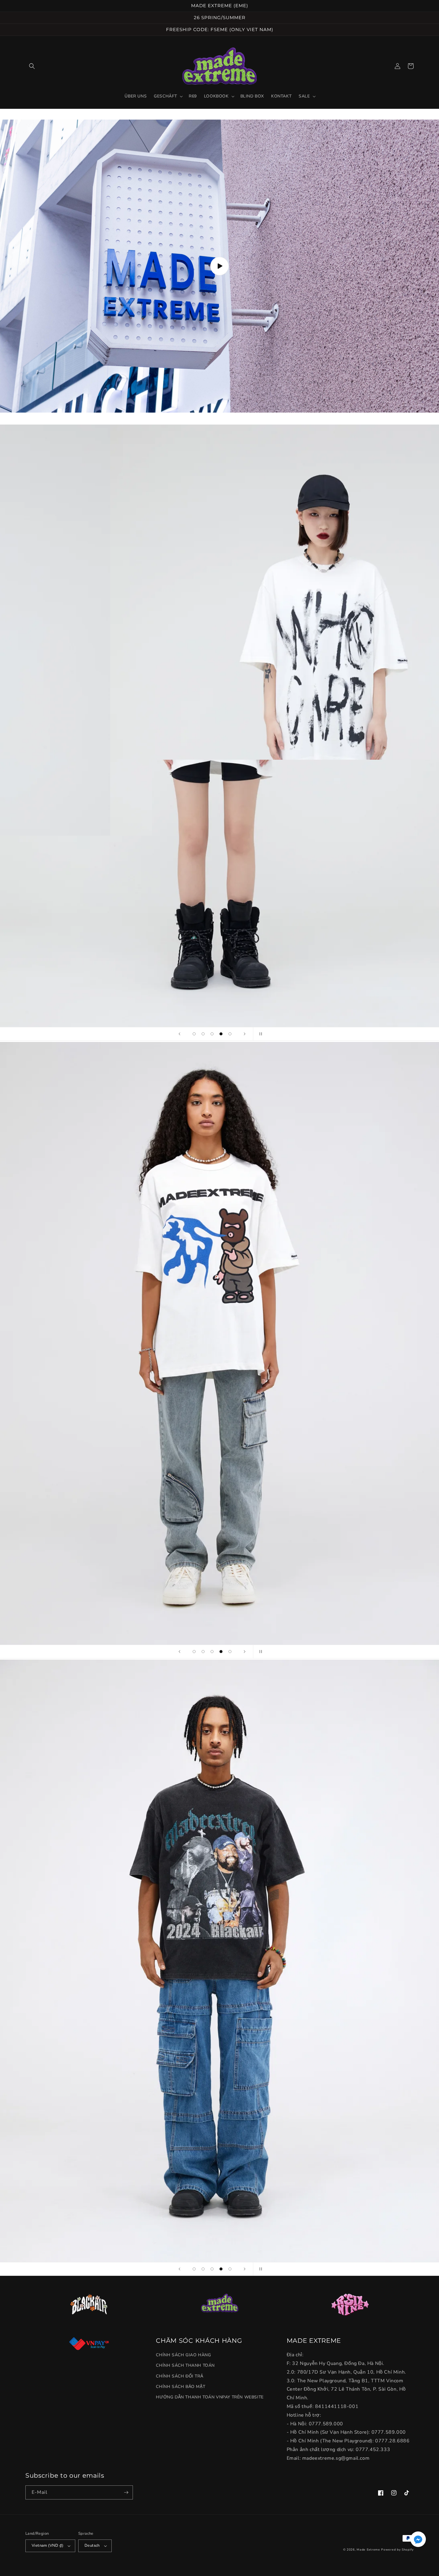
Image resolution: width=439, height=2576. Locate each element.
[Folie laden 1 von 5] (194, 1034)
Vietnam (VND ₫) (47, 2546)
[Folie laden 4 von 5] (221, 1034)
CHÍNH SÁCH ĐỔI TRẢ (179, 2376)
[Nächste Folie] (245, 1034)
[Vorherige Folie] (179, 1034)
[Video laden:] (219, 266)
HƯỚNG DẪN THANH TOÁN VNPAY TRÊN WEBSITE (210, 2397)
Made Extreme (368, 2550)
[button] (32, 66)
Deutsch (92, 2546)
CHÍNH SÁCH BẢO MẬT (181, 2387)
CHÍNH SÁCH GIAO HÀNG (183, 2355)
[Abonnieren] (126, 2492)
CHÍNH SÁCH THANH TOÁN (185, 2365)
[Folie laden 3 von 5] (212, 1034)
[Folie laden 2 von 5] (203, 1034)
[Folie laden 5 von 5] (230, 1034)
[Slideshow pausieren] (260, 1034)
